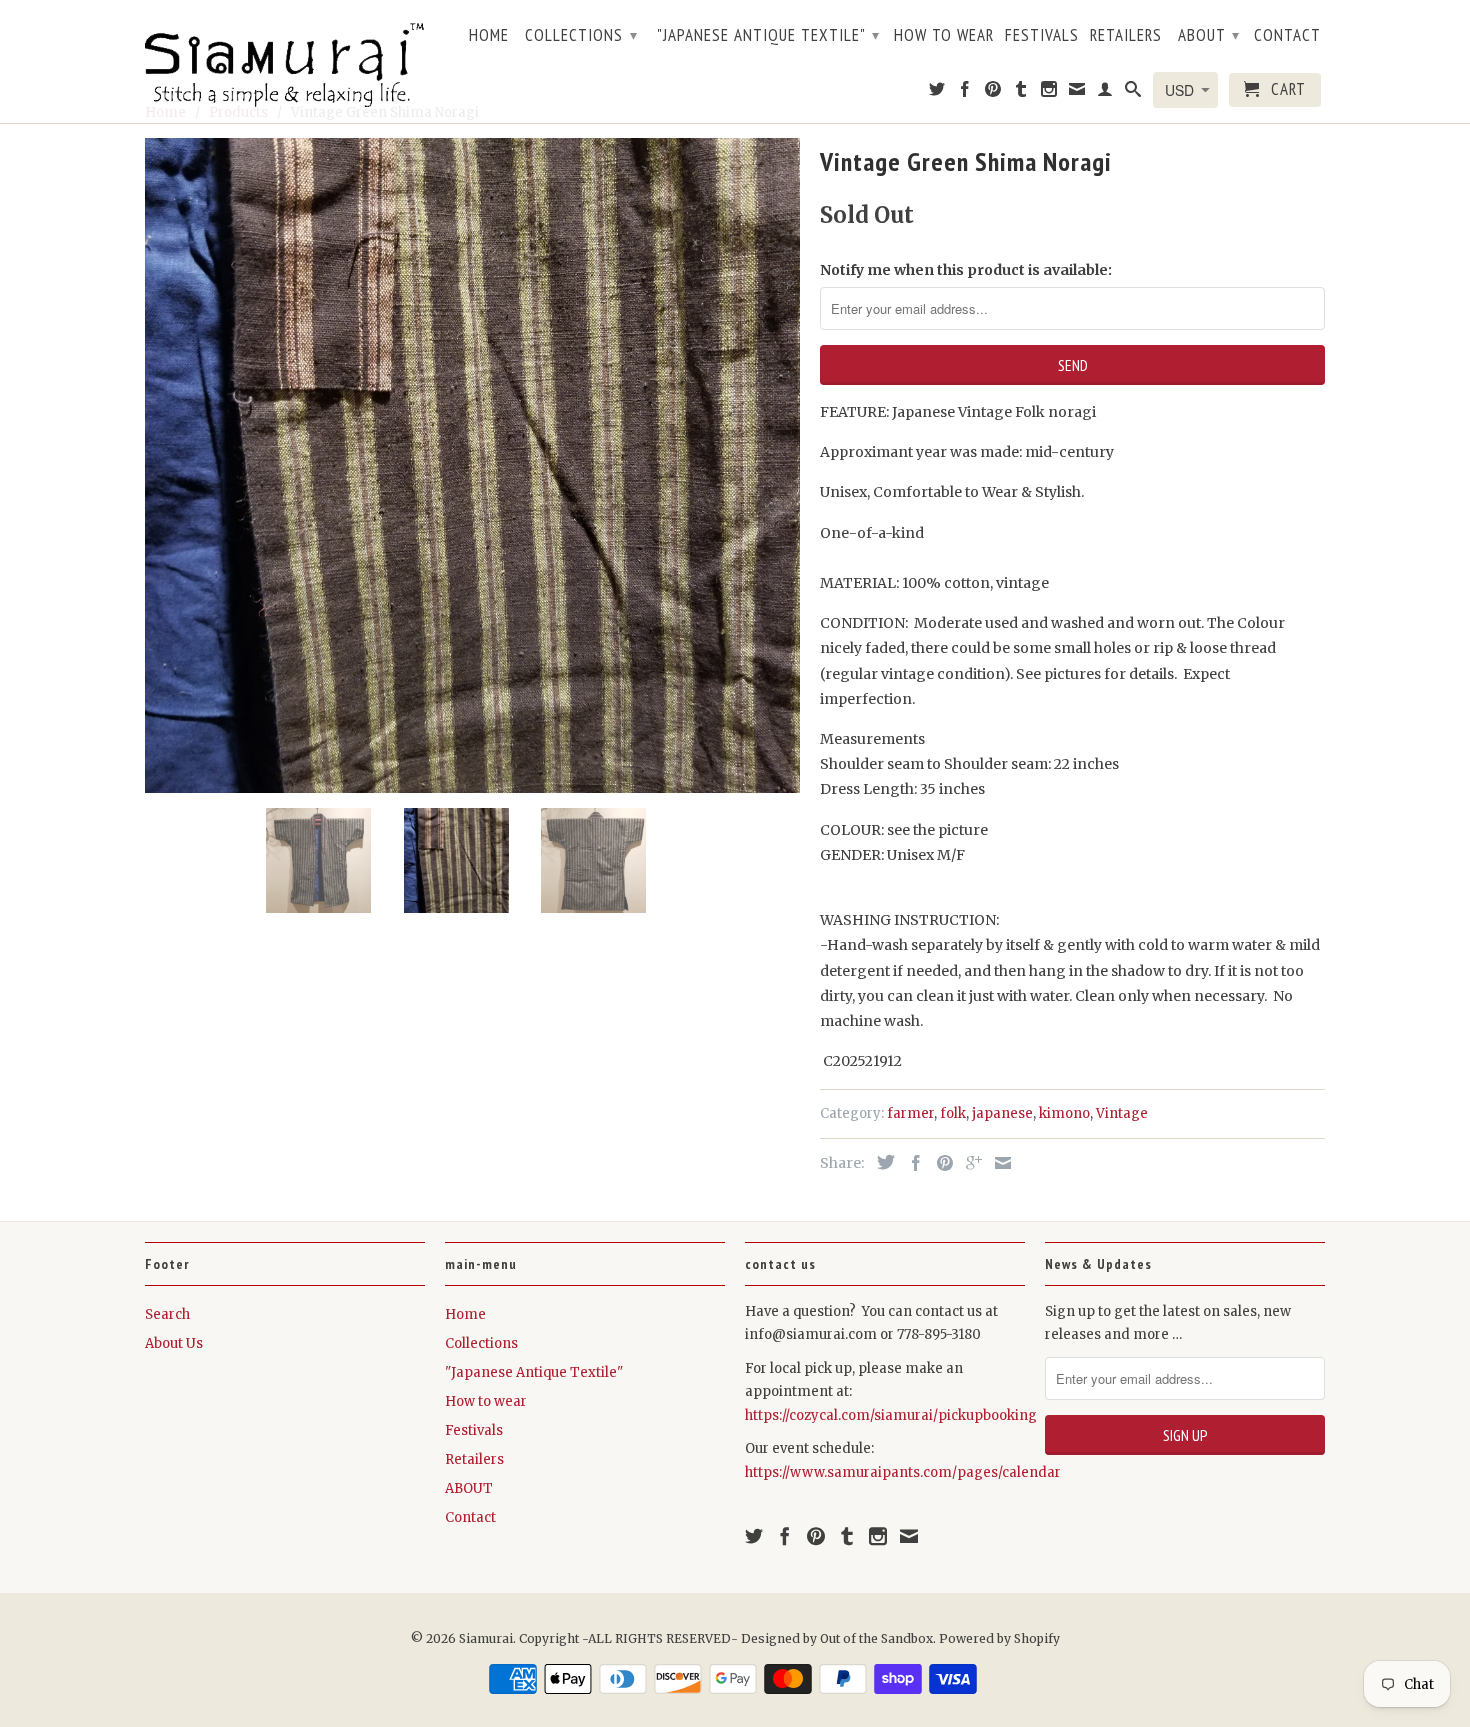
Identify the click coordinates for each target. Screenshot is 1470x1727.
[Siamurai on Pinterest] (993, 93)
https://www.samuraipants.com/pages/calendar (903, 1472)
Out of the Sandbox (876, 1638)
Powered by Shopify (999, 1638)
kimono (1064, 1113)
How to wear (944, 36)
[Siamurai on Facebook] (965, 93)
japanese (1002, 1113)
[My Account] (1105, 93)
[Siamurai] (285, 61)
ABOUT (1209, 35)
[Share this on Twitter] (881, 1162)
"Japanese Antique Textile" (768, 35)
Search (167, 1314)
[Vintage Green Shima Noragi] (472, 465)
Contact (1287, 36)
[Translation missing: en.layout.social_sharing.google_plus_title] (969, 1163)
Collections (581, 35)
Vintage (1122, 1113)
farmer (910, 1113)
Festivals (1042, 36)
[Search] (1133, 93)
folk (953, 1113)
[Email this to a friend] (998, 1163)
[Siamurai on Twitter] (937, 93)
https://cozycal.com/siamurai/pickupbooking (891, 1415)
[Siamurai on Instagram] (1049, 93)
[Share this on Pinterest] (940, 1163)
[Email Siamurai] (1077, 93)
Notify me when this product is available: (966, 270)
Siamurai (486, 1638)
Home (489, 36)
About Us (174, 1343)
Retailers (1126, 36)
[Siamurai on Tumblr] (1021, 93)
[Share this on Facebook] (911, 1163)
